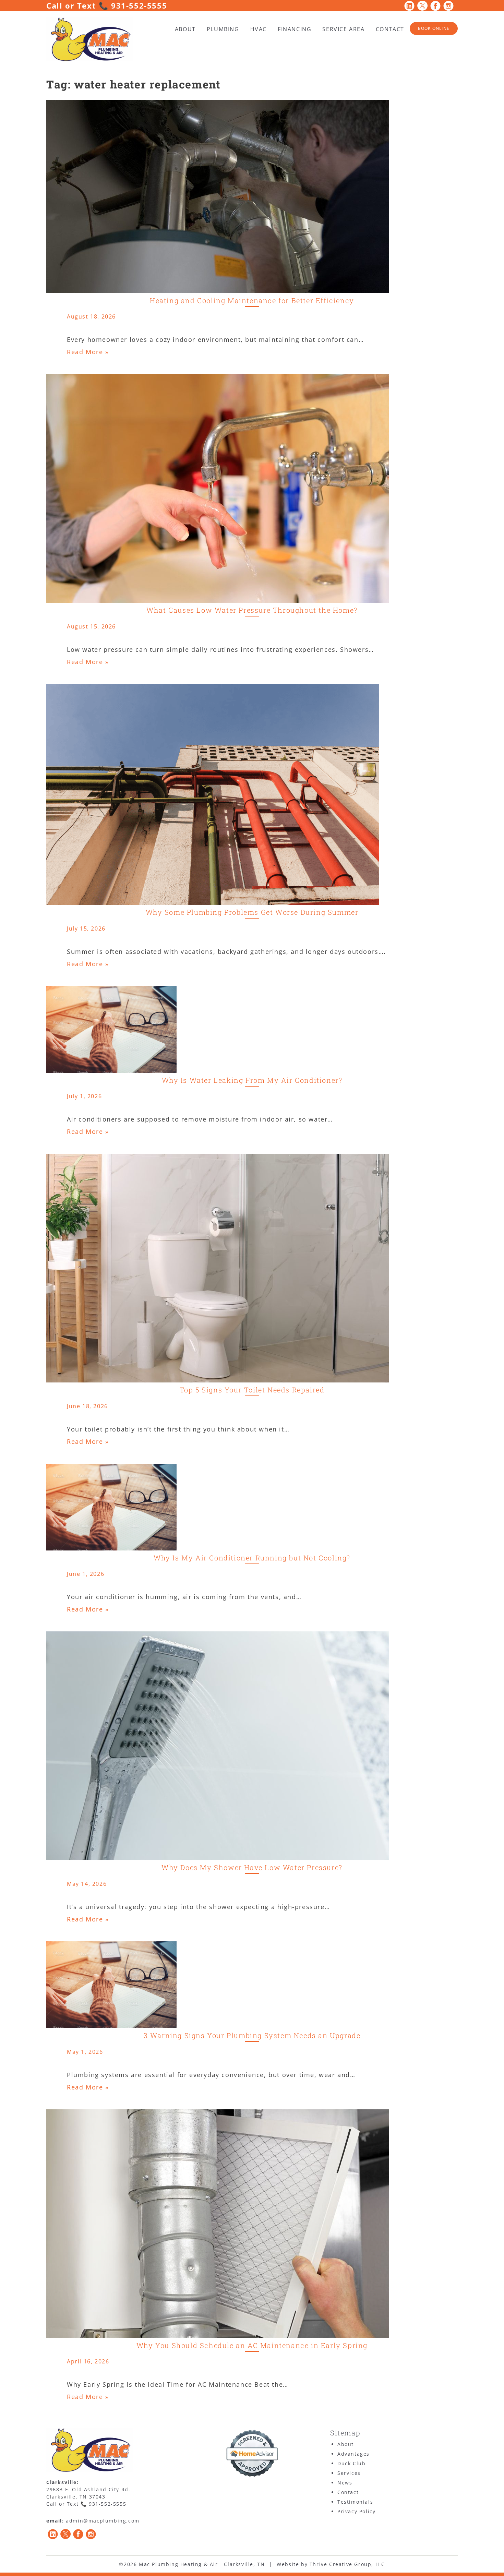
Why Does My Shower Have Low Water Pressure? (252, 1867)
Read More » (88, 352)
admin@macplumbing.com (103, 2521)
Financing (295, 29)
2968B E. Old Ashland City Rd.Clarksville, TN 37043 (88, 2493)
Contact (390, 29)
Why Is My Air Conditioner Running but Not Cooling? (252, 1558)
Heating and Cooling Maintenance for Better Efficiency (252, 300)
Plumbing (223, 29)
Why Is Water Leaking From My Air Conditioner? (252, 1080)
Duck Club (351, 2463)
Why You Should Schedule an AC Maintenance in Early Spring (252, 2345)
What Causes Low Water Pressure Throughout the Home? (252, 610)
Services (349, 2473)
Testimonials (355, 2502)
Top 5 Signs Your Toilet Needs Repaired (252, 1390)
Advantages (353, 2454)
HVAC (259, 29)
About (185, 29)
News (345, 2483)
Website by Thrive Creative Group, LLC (331, 2564)
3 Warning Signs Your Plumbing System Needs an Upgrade (252, 2035)
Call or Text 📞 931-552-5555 (107, 5)
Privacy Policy (356, 2511)
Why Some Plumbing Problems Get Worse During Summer (252, 912)
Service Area (343, 29)
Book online (434, 28)
